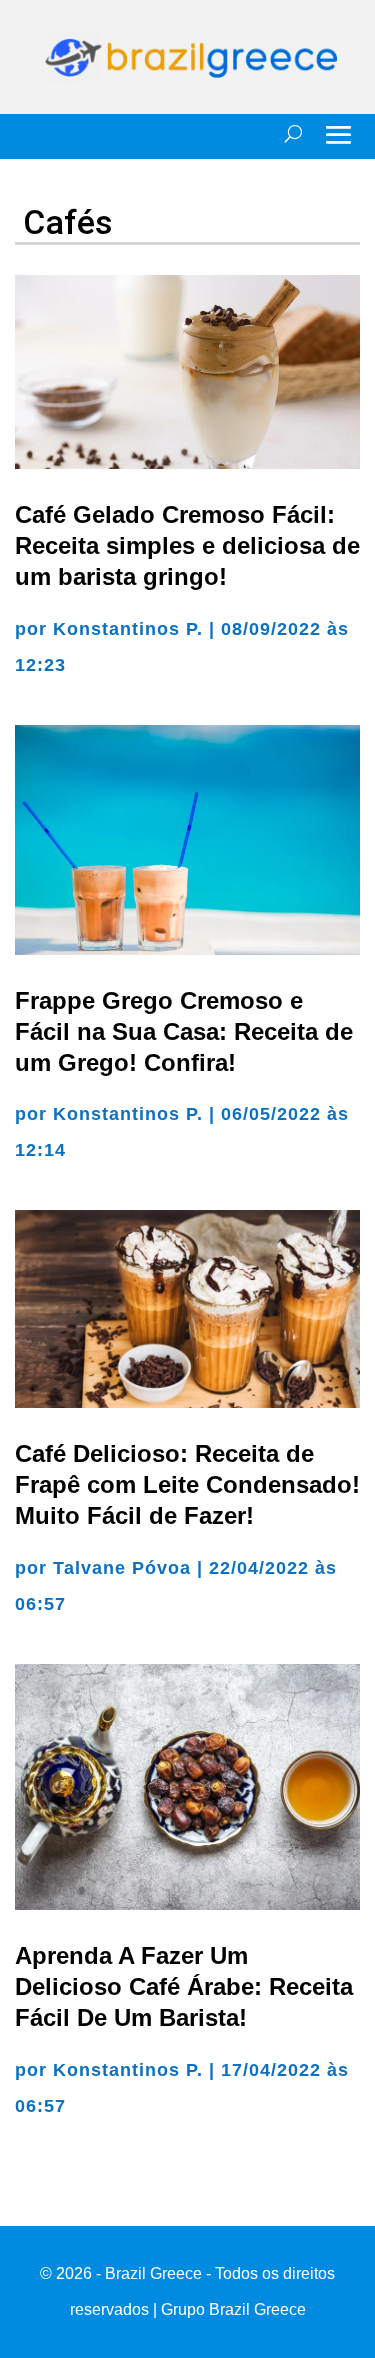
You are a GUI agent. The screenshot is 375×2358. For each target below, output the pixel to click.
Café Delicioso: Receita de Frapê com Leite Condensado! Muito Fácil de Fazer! (187, 1484)
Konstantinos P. (128, 629)
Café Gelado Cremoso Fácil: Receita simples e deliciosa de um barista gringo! (187, 545)
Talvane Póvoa (122, 1568)
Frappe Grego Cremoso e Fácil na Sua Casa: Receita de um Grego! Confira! (184, 1031)
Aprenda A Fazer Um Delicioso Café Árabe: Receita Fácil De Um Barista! (184, 1986)
